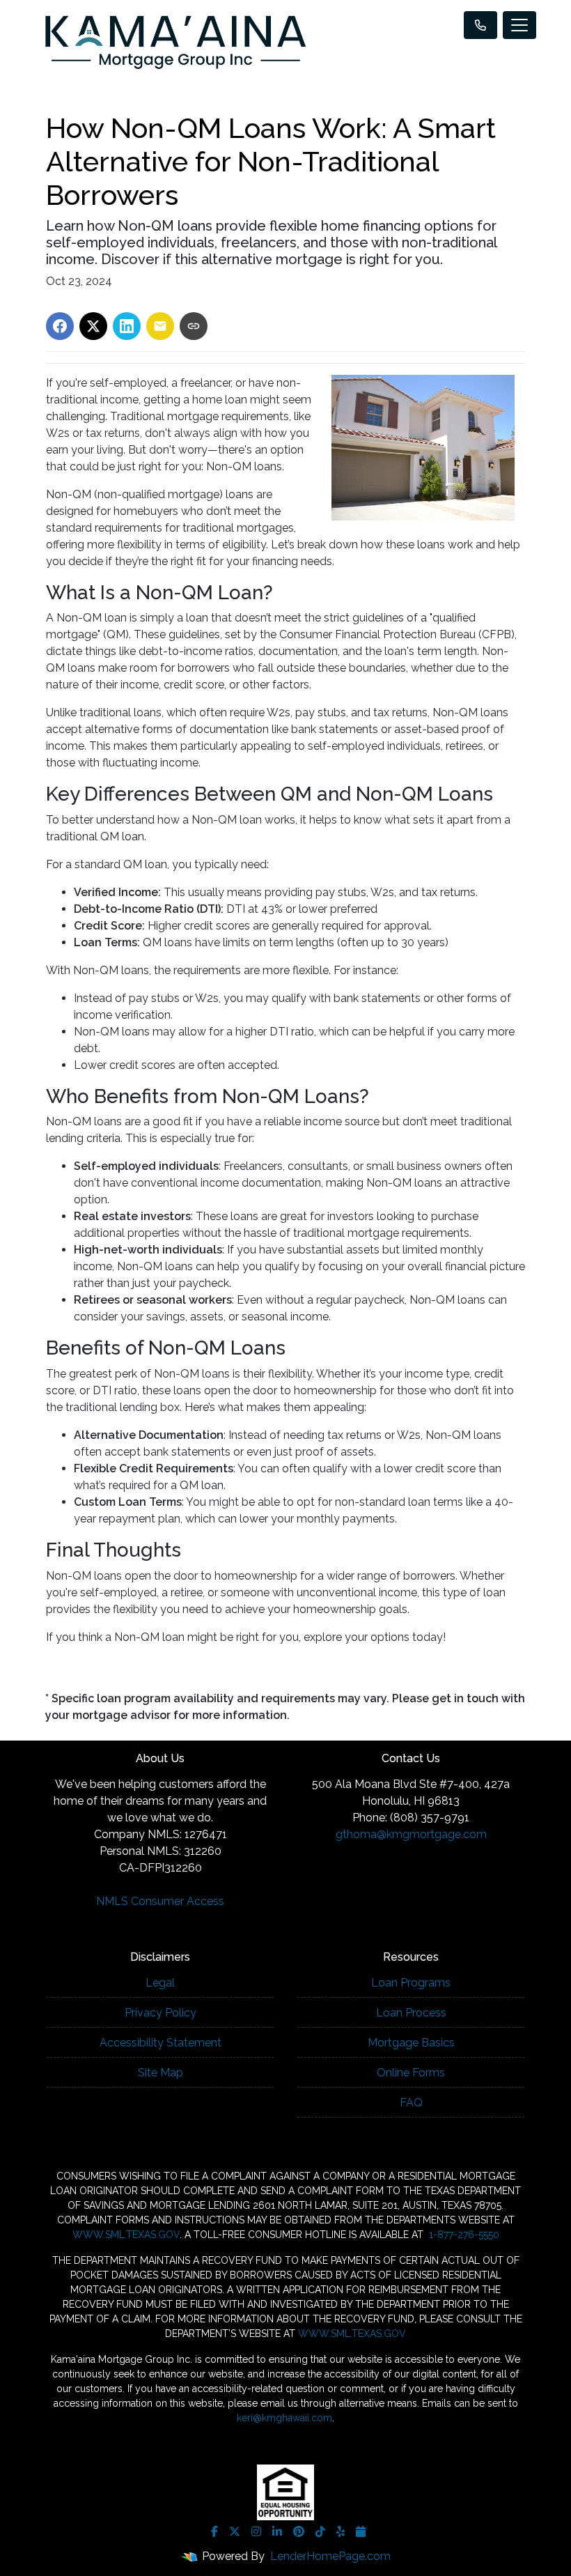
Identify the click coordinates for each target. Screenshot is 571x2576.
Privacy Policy (161, 2013)
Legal (160, 1983)
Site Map (161, 2073)
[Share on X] (93, 326)
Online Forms (411, 2073)
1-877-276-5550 (463, 2235)
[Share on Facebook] (60, 326)
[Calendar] (361, 2531)
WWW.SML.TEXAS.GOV (126, 2235)
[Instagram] (256, 2531)
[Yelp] (341, 2531)
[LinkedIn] (277, 2531)
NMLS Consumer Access (160, 1901)
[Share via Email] (160, 326)
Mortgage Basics (411, 2043)
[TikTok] (320, 2531)
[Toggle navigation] (519, 25)
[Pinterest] (299, 2531)
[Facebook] (214, 2531)
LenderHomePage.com (330, 2556)
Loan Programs (411, 1983)
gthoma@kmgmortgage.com (411, 1834)
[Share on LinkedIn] (127, 326)
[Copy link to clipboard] (194, 326)
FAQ (411, 2103)
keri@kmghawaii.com (284, 2418)
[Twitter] (235, 2531)
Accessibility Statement (161, 2043)
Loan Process (411, 2013)
